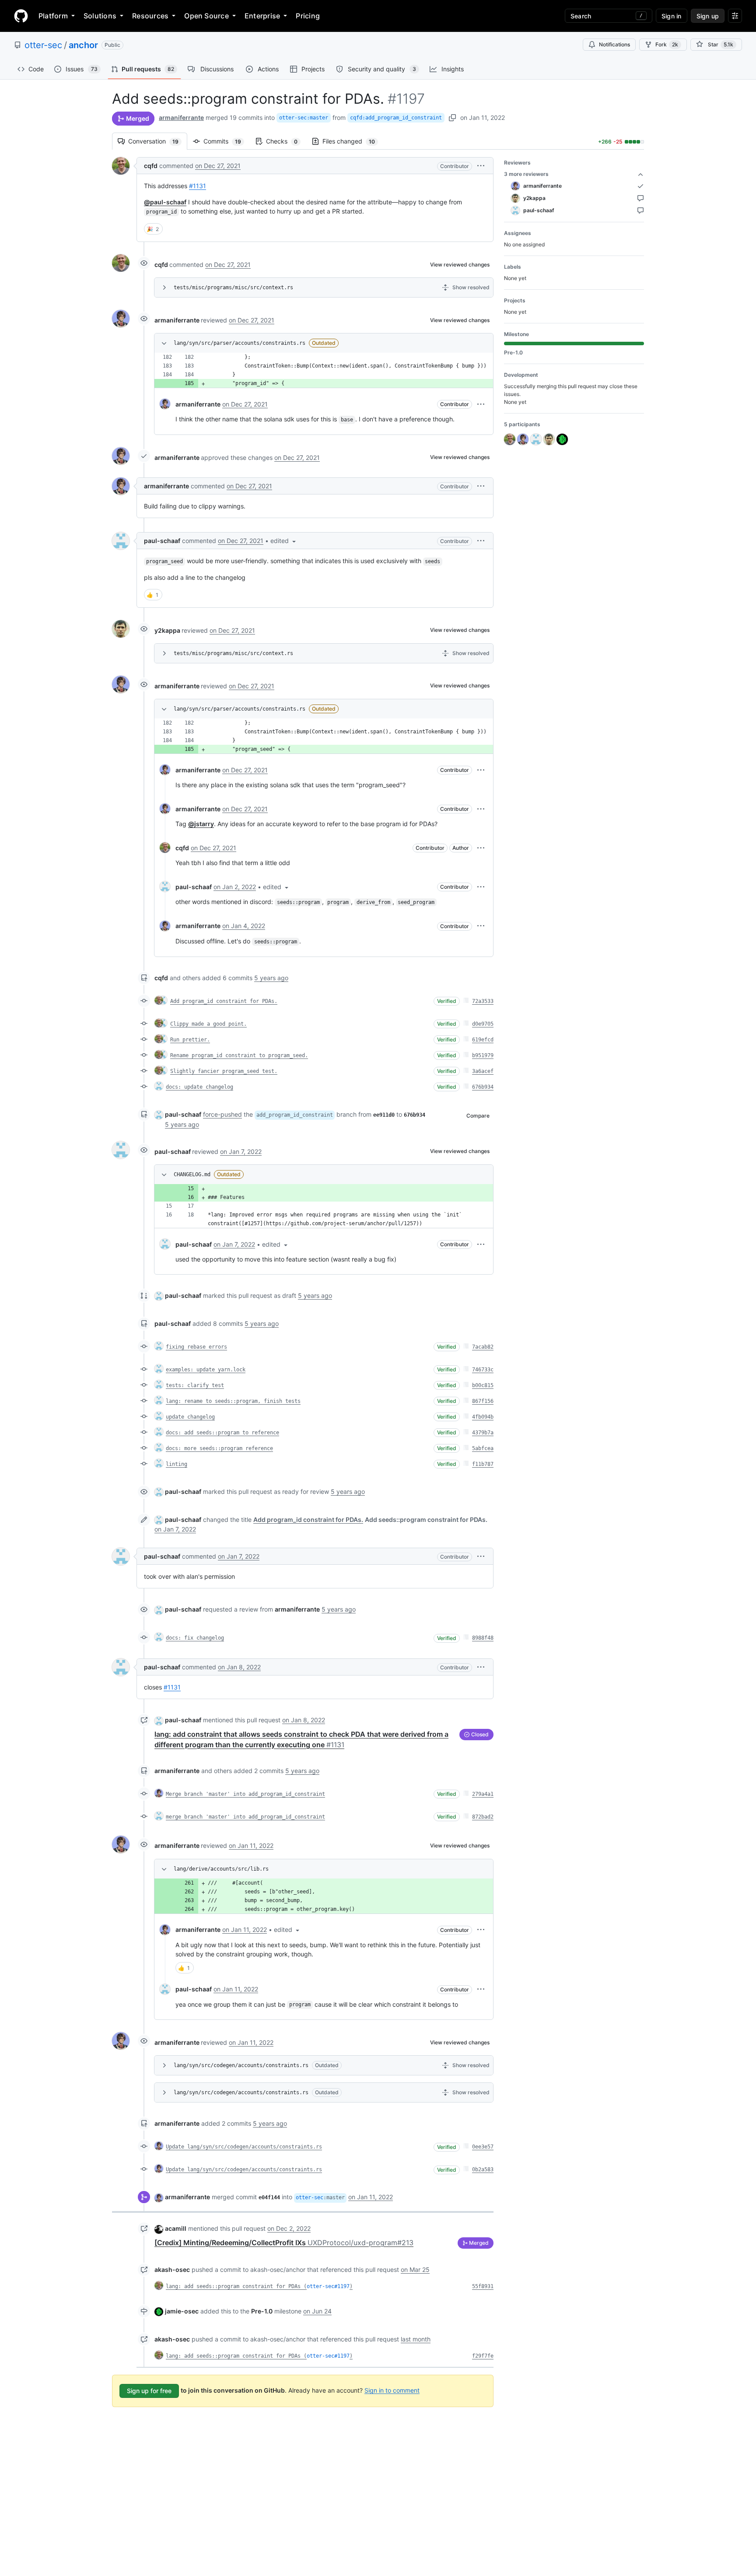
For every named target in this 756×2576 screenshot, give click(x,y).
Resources (150, 16)
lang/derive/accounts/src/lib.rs (221, 1869)
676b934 (483, 1087)
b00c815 (483, 1385)
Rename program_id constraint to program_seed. (239, 1055)
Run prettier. (190, 1040)
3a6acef (483, 1071)
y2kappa (167, 630)
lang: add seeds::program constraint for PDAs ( (236, 2286)
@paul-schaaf (165, 202)
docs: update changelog (199, 1087)
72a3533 (483, 1001)
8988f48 (483, 1638)
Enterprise (262, 16)
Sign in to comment (392, 2390)
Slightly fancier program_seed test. (224, 1071)
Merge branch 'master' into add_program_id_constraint (245, 1794)
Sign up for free (149, 2391)
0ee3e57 (483, 2147)
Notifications (614, 44)
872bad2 (483, 1817)
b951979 (483, 1055)
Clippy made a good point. (208, 1024)
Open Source (206, 16)
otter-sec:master (304, 118)
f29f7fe (483, 2356)
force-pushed (222, 1114)
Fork (667, 44)
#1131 (198, 186)
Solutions (100, 16)
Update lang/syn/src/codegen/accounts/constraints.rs (244, 2147)
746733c (483, 1370)
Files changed (353, 141)
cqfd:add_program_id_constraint (396, 118)
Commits (227, 141)
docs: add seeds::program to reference (222, 1433)
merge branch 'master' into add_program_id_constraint (245, 1817)
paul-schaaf (162, 541)
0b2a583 (483, 2169)
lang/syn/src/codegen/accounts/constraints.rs (241, 2065)
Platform (53, 16)
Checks (286, 141)
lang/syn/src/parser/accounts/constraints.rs (240, 343)
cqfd (151, 166)
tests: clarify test (195, 1385)
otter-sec (43, 45)
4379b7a (483, 1433)
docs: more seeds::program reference (219, 1448)
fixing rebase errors (196, 1347)
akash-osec (172, 2269)
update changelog (190, 1417)
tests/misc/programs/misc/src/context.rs (233, 287)
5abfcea (483, 1448)
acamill (176, 2228)
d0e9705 (483, 1024)
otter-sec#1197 (328, 2286)
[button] (481, 166)
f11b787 (483, 1464)
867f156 (483, 1401)
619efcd (483, 1040)
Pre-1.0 (262, 2311)
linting (177, 1464)
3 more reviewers (526, 174)
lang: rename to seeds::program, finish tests (233, 1401)
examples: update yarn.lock (206, 1370)
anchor (83, 45)
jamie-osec (182, 2311)
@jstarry (201, 824)
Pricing (308, 16)
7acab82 (483, 1347)
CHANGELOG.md (192, 1174)
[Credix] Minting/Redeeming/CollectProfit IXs (284, 2243)
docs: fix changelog (195, 1638)
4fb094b (483, 1417)
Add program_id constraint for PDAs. (224, 1001)
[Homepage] (21, 16)
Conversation (158, 141)
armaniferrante (181, 117)
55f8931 (483, 2286)
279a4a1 (483, 1794)
